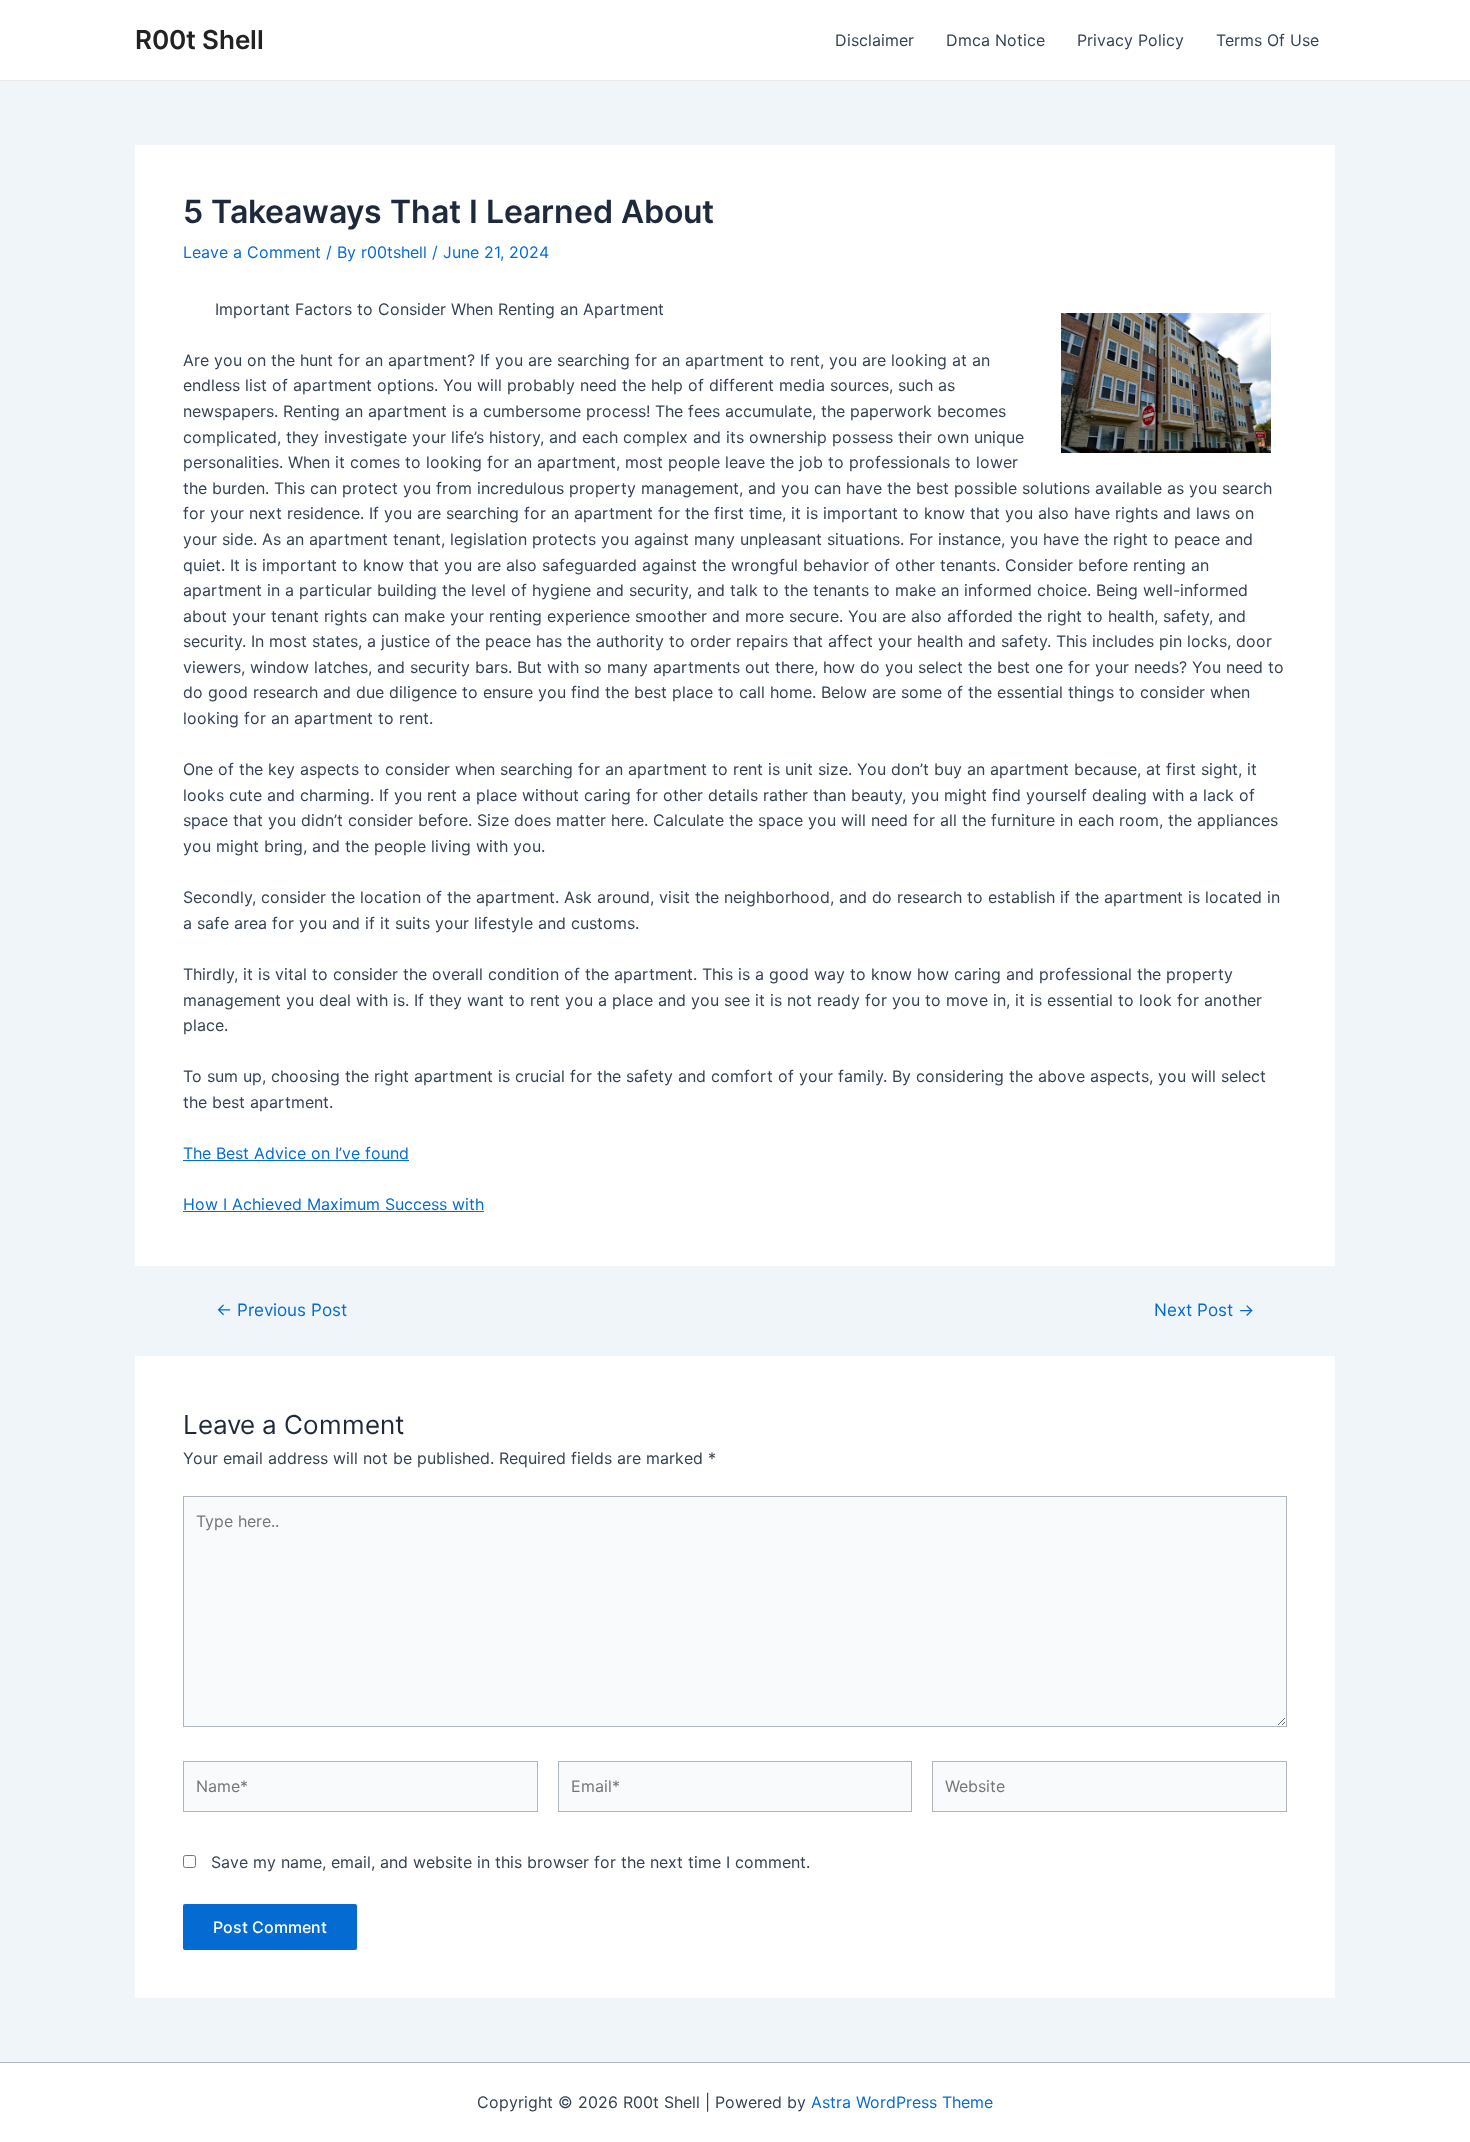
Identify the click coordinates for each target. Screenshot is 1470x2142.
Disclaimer (874, 40)
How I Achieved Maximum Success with (333, 1204)
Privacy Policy (1130, 40)
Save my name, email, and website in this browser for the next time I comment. (510, 1862)
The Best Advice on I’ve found (296, 1153)
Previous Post (281, 1309)
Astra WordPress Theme (902, 2102)
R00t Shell (199, 39)
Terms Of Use (1267, 40)
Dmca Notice (995, 40)
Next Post (1204, 1309)
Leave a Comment (252, 252)
